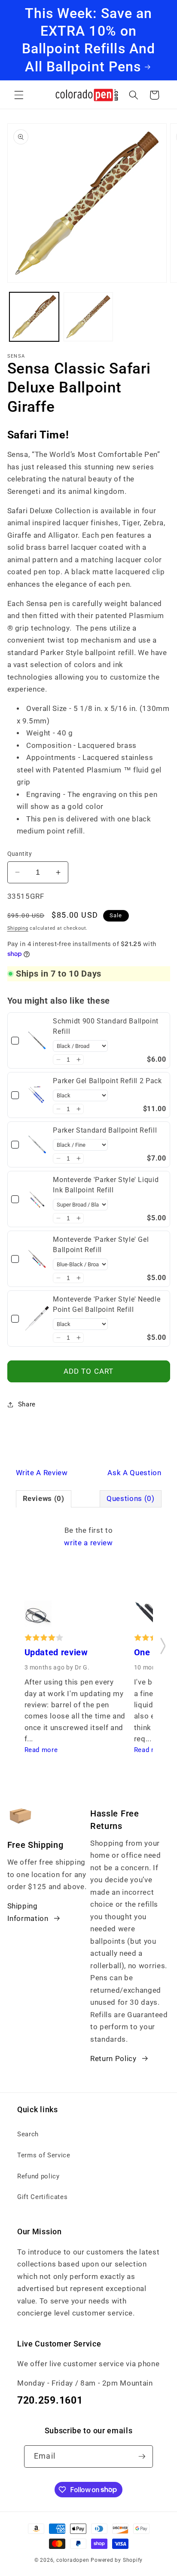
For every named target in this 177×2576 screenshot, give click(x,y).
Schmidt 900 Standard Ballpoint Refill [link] (106, 1026)
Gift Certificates (42, 2197)
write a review (88, 1543)
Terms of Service (44, 2155)
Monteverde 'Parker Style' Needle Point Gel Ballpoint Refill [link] (107, 1304)
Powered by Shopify (117, 2560)
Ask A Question (134, 1473)
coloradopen (73, 2560)
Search (28, 2134)
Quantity (20, 854)
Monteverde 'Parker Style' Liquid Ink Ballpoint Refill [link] (106, 1185)
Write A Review (42, 1473)
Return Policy (113, 2059)
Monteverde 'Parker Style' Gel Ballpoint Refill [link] (101, 1245)
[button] (19, 95)
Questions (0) (131, 1499)
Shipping (18, 928)
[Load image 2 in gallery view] (88, 317)
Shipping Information (28, 1912)
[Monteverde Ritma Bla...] (38, 1616)
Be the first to (88, 1537)
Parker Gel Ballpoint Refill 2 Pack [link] (107, 1081)
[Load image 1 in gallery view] (34, 317)
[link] (37, 1040)
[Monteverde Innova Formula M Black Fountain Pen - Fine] (148, 1616)
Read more (41, 1750)
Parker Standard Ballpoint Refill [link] (105, 1130)
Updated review (56, 1652)
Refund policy (38, 2176)
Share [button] (27, 1404)
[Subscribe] (142, 2457)
